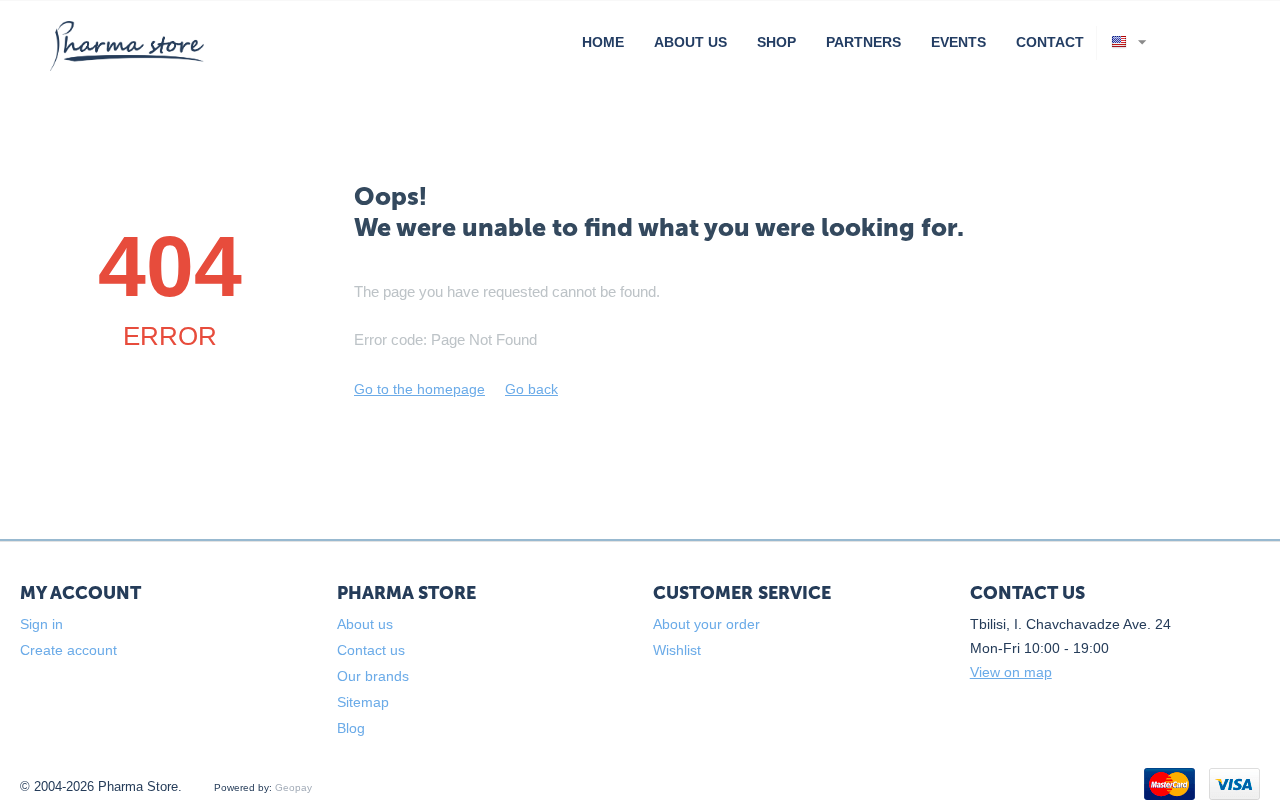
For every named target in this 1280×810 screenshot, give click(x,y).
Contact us (371, 650)
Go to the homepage (419, 389)
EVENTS (958, 42)
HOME (603, 42)
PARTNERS (863, 42)
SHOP (776, 42)
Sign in (41, 624)
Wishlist (677, 650)
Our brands (373, 676)
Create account (68, 650)
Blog (351, 728)
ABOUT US (690, 42)
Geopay (293, 787)
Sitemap (363, 702)
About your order (706, 624)
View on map (1011, 672)
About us (365, 624)
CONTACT (1050, 42)
